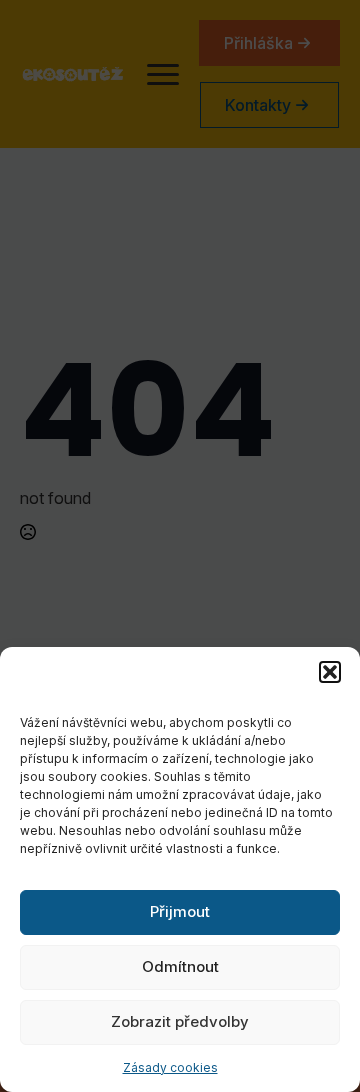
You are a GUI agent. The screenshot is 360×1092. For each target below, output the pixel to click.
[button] (330, 672)
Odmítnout (180, 966)
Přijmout (180, 911)
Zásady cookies (170, 1067)
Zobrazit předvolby (180, 1021)
